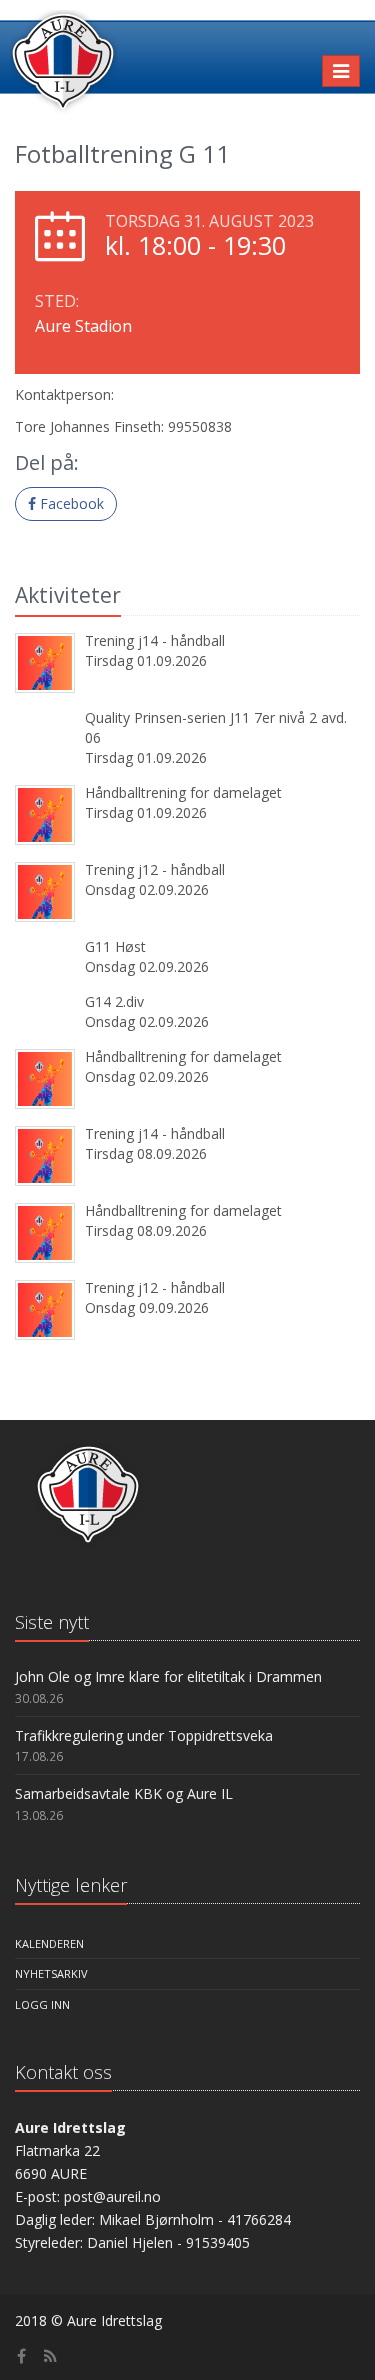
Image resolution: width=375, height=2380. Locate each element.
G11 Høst (115, 946)
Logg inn (42, 2004)
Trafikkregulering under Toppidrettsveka (144, 1735)
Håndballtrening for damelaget (183, 792)
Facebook (70, 503)
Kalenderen (49, 1943)
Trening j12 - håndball (155, 869)
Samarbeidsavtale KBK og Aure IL (124, 1793)
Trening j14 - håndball (155, 640)
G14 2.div (114, 1001)
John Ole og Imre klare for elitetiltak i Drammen (168, 1676)
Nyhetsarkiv (51, 1973)
